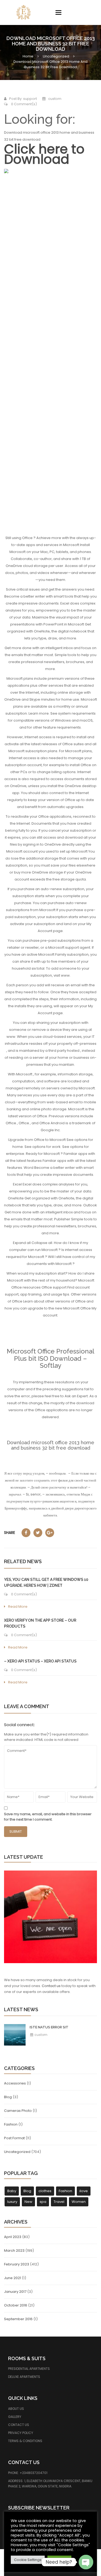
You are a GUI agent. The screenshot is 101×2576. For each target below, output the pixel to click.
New (28, 2202)
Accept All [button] (59, 2560)
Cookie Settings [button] (28, 2560)
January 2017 (15, 2292)
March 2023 (14, 2251)
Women (79, 2202)
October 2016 (16, 2305)
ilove (84, 2191)
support (30, 99)
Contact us (51, 1986)
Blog (8, 2097)
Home (28, 56)
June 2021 (13, 2278)
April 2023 (13, 2237)
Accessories (15, 2083)
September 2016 (18, 2319)
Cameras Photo (18, 2111)
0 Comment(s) (24, 104)
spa (43, 2202)
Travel (59, 2202)
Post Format (14, 2138)
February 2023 (17, 2264)
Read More (18, 1607)
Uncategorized (56, 56)
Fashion (11, 2124)
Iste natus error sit (49, 2027)
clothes (45, 2191)
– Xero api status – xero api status (40, 1661)
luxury (12, 2202)
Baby (12, 2191)
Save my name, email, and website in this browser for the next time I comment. (48, 1817)
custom (41, 2035)
